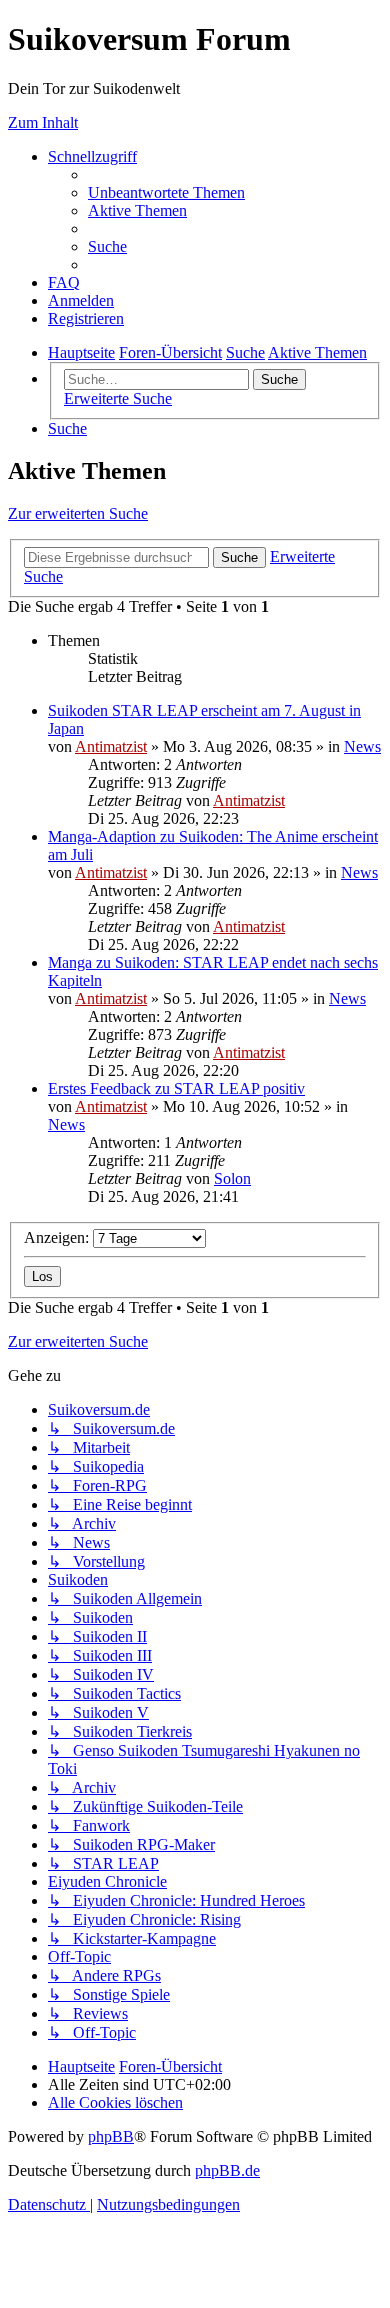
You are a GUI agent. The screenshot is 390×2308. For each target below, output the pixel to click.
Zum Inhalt (43, 122)
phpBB (111, 2136)
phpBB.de (227, 2170)
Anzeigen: (58, 1237)
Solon (232, 1178)
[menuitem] (166, 192)
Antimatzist (111, 746)
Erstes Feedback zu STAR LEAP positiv (176, 1088)
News (362, 746)
